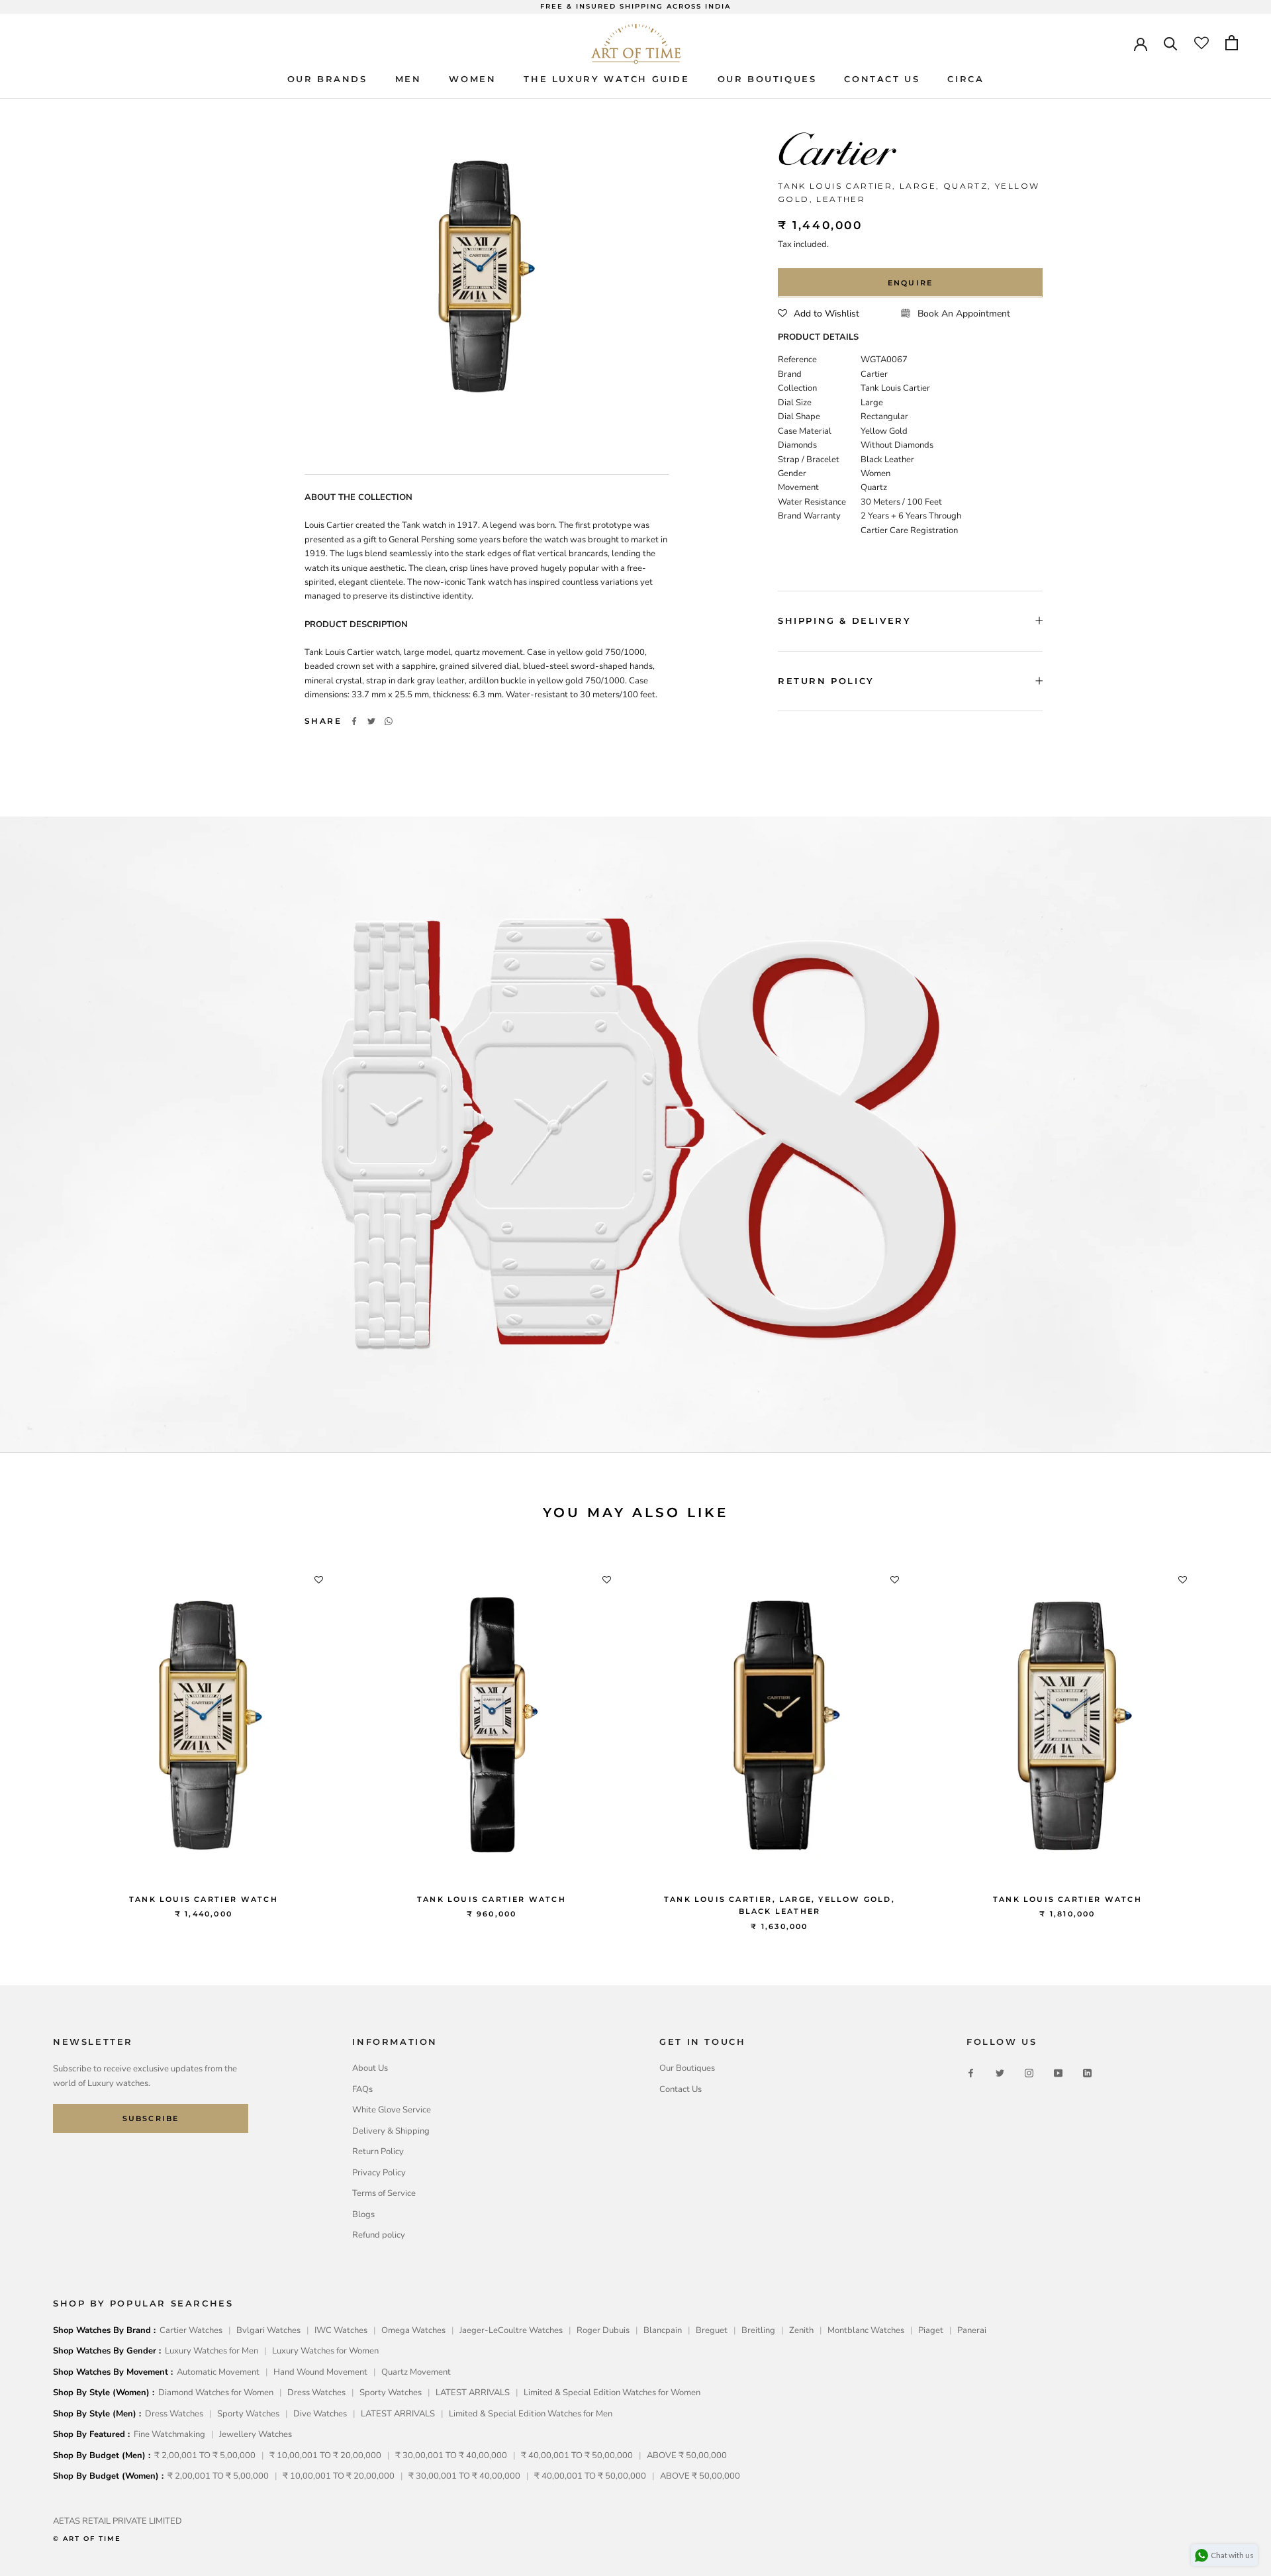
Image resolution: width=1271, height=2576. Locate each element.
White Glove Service (392, 2110)
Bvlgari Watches (268, 2330)
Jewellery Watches (256, 2434)
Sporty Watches (391, 2393)
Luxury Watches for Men (212, 2351)
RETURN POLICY (826, 680)
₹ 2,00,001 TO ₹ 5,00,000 (205, 2455)
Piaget (931, 2330)
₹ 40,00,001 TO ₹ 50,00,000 (577, 2455)
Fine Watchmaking (169, 2434)
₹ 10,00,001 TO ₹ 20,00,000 (325, 2455)
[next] (1230, 1736)
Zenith (801, 2330)
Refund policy (379, 2235)
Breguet (712, 2330)
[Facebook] (354, 721)
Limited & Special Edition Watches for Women (612, 2393)
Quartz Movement (416, 2372)
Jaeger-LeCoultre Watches (511, 2330)
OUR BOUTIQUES (767, 78)
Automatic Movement (218, 2372)
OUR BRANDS (327, 78)
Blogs (363, 2214)
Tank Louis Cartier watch (204, 1899)
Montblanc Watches (866, 2330)
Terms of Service (384, 2193)
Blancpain (663, 2330)
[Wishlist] (1201, 43)
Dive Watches (320, 2414)
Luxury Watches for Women (325, 2351)
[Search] (1171, 43)
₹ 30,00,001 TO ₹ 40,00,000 (451, 2455)
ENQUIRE (910, 282)
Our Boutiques (687, 2068)
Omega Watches (413, 2330)
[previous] (41, 1736)
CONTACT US (882, 78)
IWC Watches (341, 2330)
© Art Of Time (87, 2539)
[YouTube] (1058, 2073)
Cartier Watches (191, 2330)
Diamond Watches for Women (216, 2393)
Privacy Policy (379, 2173)
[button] (819, 313)
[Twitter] (371, 721)
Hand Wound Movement (320, 2372)
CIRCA (965, 78)
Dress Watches (316, 2393)
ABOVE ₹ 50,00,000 (687, 2455)
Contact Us (681, 2089)
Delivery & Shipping (391, 2131)
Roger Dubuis (603, 2330)
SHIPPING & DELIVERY (844, 620)
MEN (408, 78)
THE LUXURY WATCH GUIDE (606, 78)
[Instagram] (1029, 2073)
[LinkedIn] (1087, 2073)
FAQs (362, 2089)
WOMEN (472, 78)
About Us (370, 2068)
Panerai (972, 2330)
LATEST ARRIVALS (473, 2393)
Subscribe (151, 2118)
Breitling (758, 2330)
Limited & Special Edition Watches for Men (531, 2414)
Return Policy (378, 2152)
